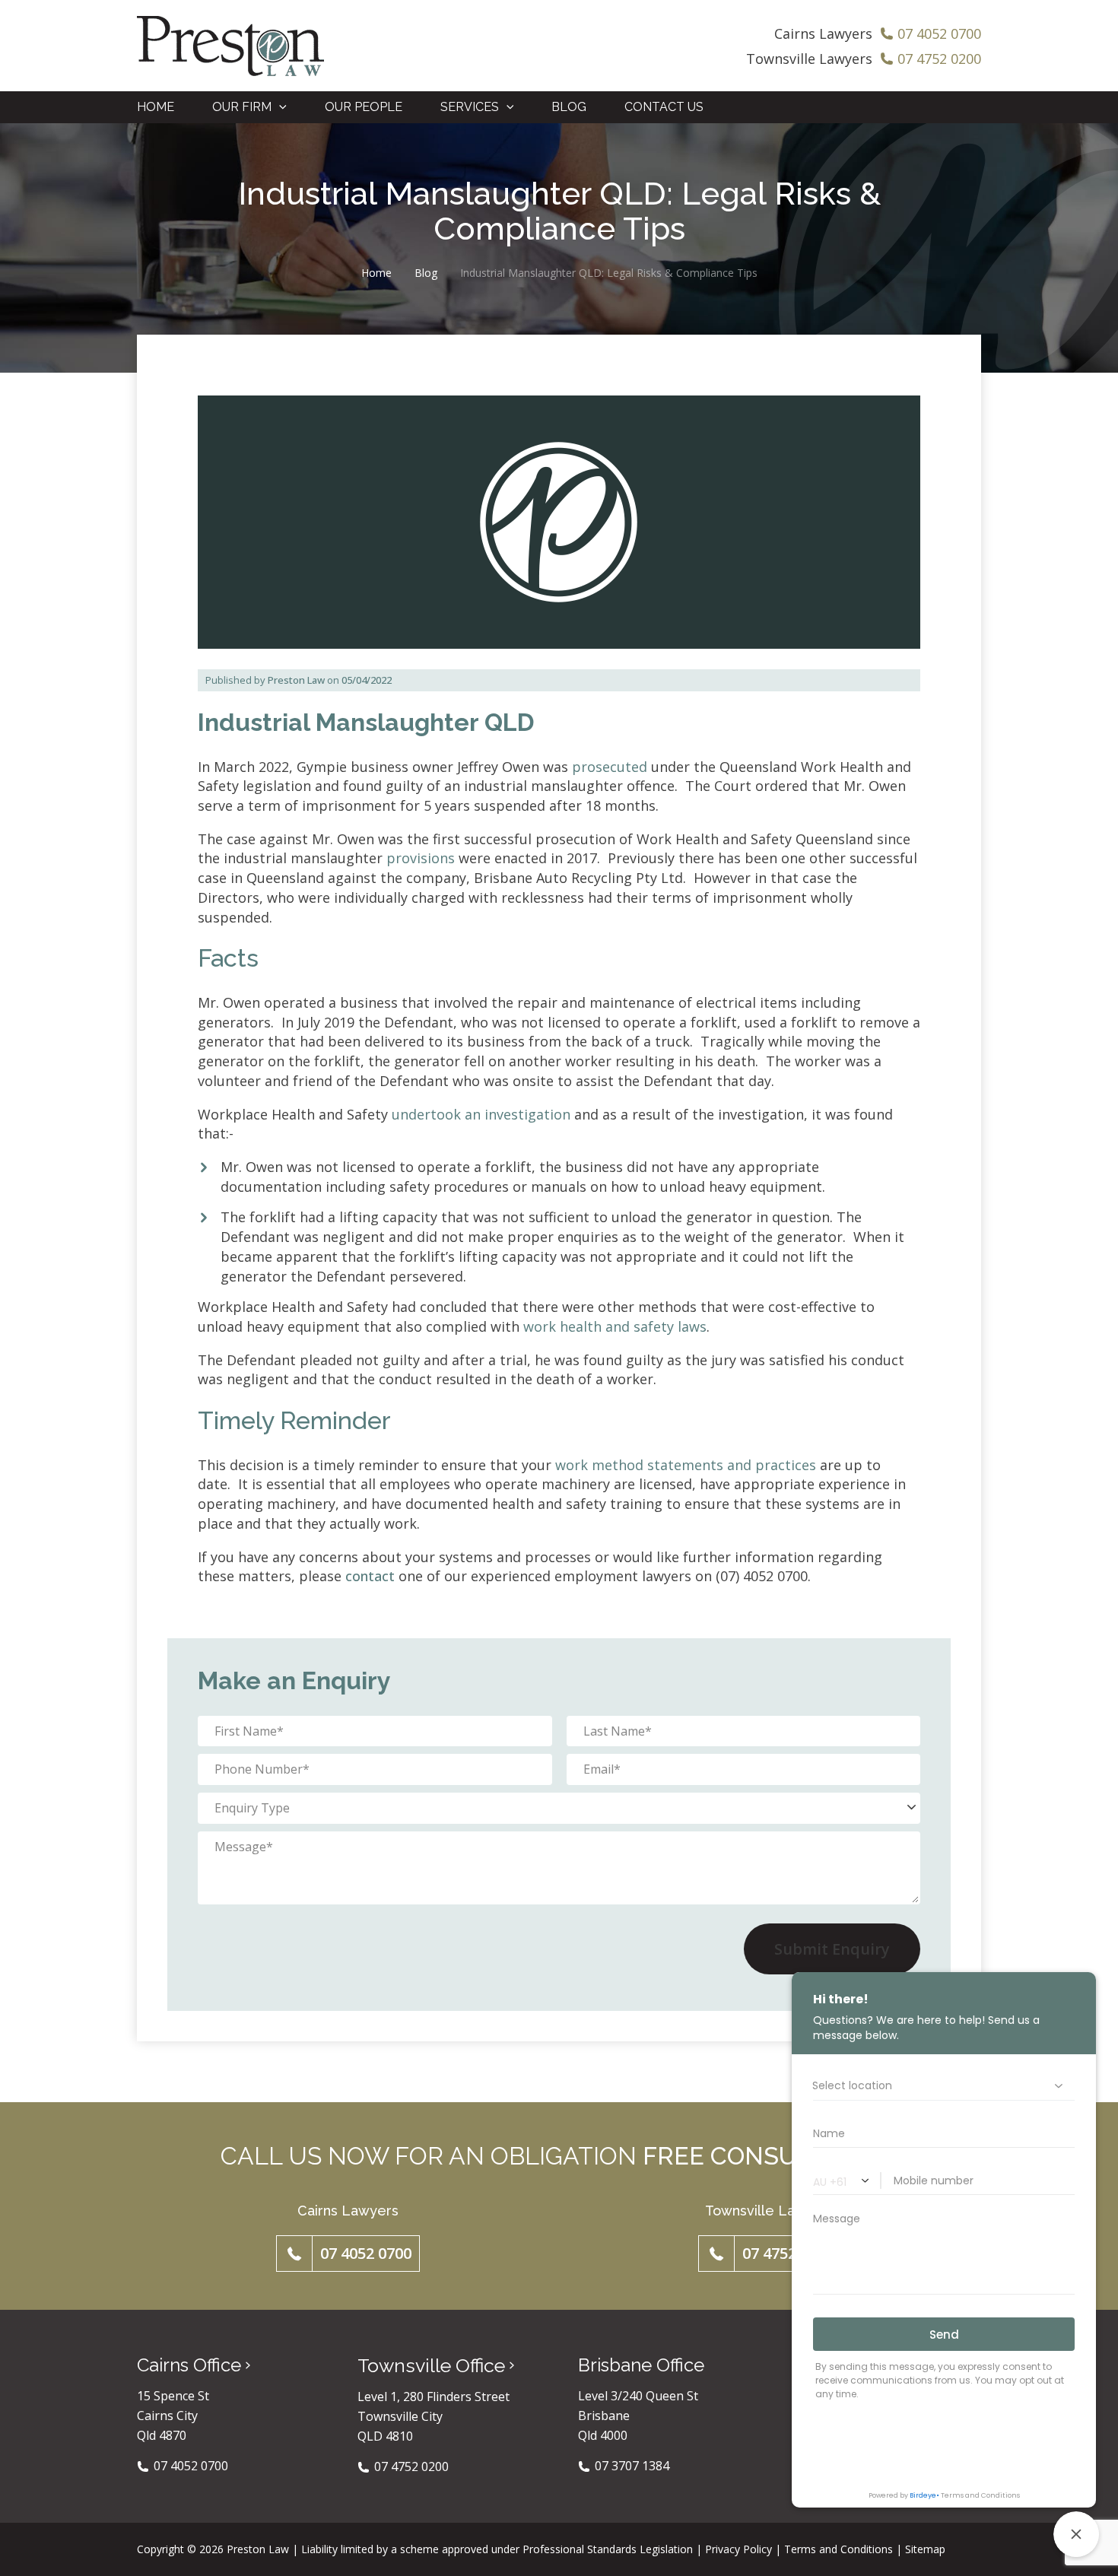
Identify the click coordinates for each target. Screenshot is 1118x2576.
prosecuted (610, 767)
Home (376, 273)
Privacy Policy (738, 2549)
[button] (279, 107)
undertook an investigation (481, 1114)
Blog (426, 273)
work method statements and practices (686, 1465)
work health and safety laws (615, 1326)
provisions (421, 858)
